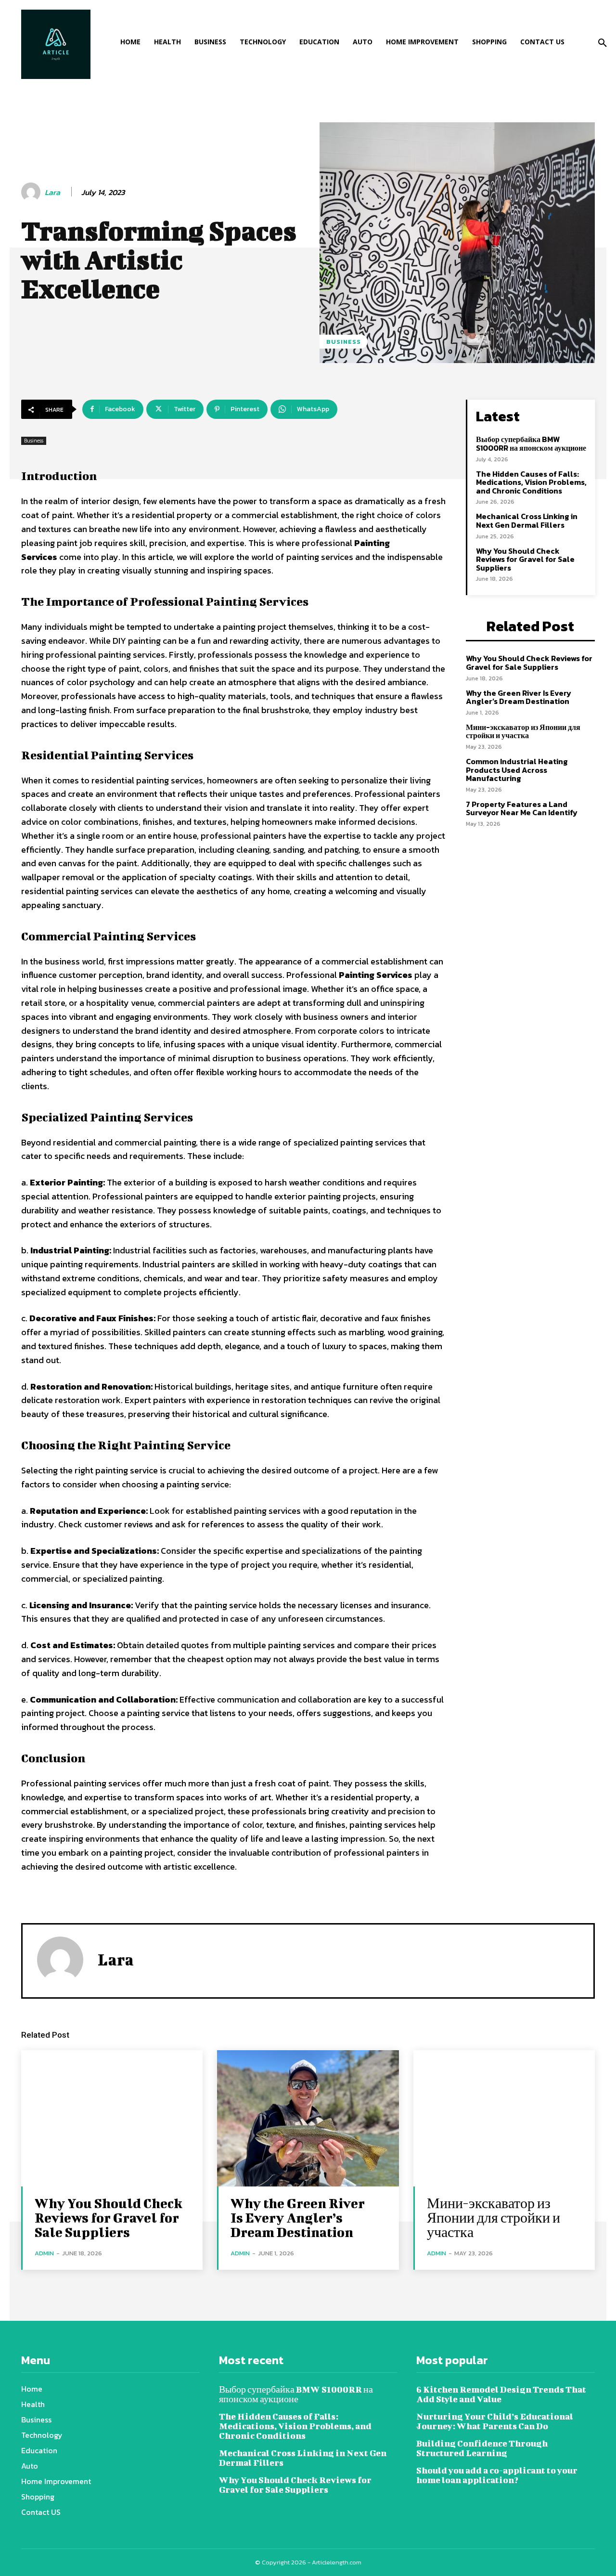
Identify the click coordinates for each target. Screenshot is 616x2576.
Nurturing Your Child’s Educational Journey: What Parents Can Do (495, 2421)
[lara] (32, 192)
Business (344, 342)
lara (52, 192)
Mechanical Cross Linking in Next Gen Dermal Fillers (527, 520)
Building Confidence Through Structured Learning (482, 2448)
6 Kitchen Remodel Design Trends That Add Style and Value (501, 2394)
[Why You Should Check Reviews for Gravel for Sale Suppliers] (112, 2118)
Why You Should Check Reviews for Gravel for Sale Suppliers (525, 559)
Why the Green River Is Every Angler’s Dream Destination (519, 697)
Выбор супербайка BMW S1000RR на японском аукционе (531, 443)
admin (44, 2253)
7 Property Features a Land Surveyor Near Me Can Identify (522, 808)
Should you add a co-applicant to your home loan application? (497, 2475)
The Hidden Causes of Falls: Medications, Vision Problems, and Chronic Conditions (531, 482)
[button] (603, 43)
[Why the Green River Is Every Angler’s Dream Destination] (308, 2118)
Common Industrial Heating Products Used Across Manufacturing (517, 770)
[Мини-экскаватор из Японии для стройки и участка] (504, 2118)
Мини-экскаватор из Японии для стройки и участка (523, 731)
